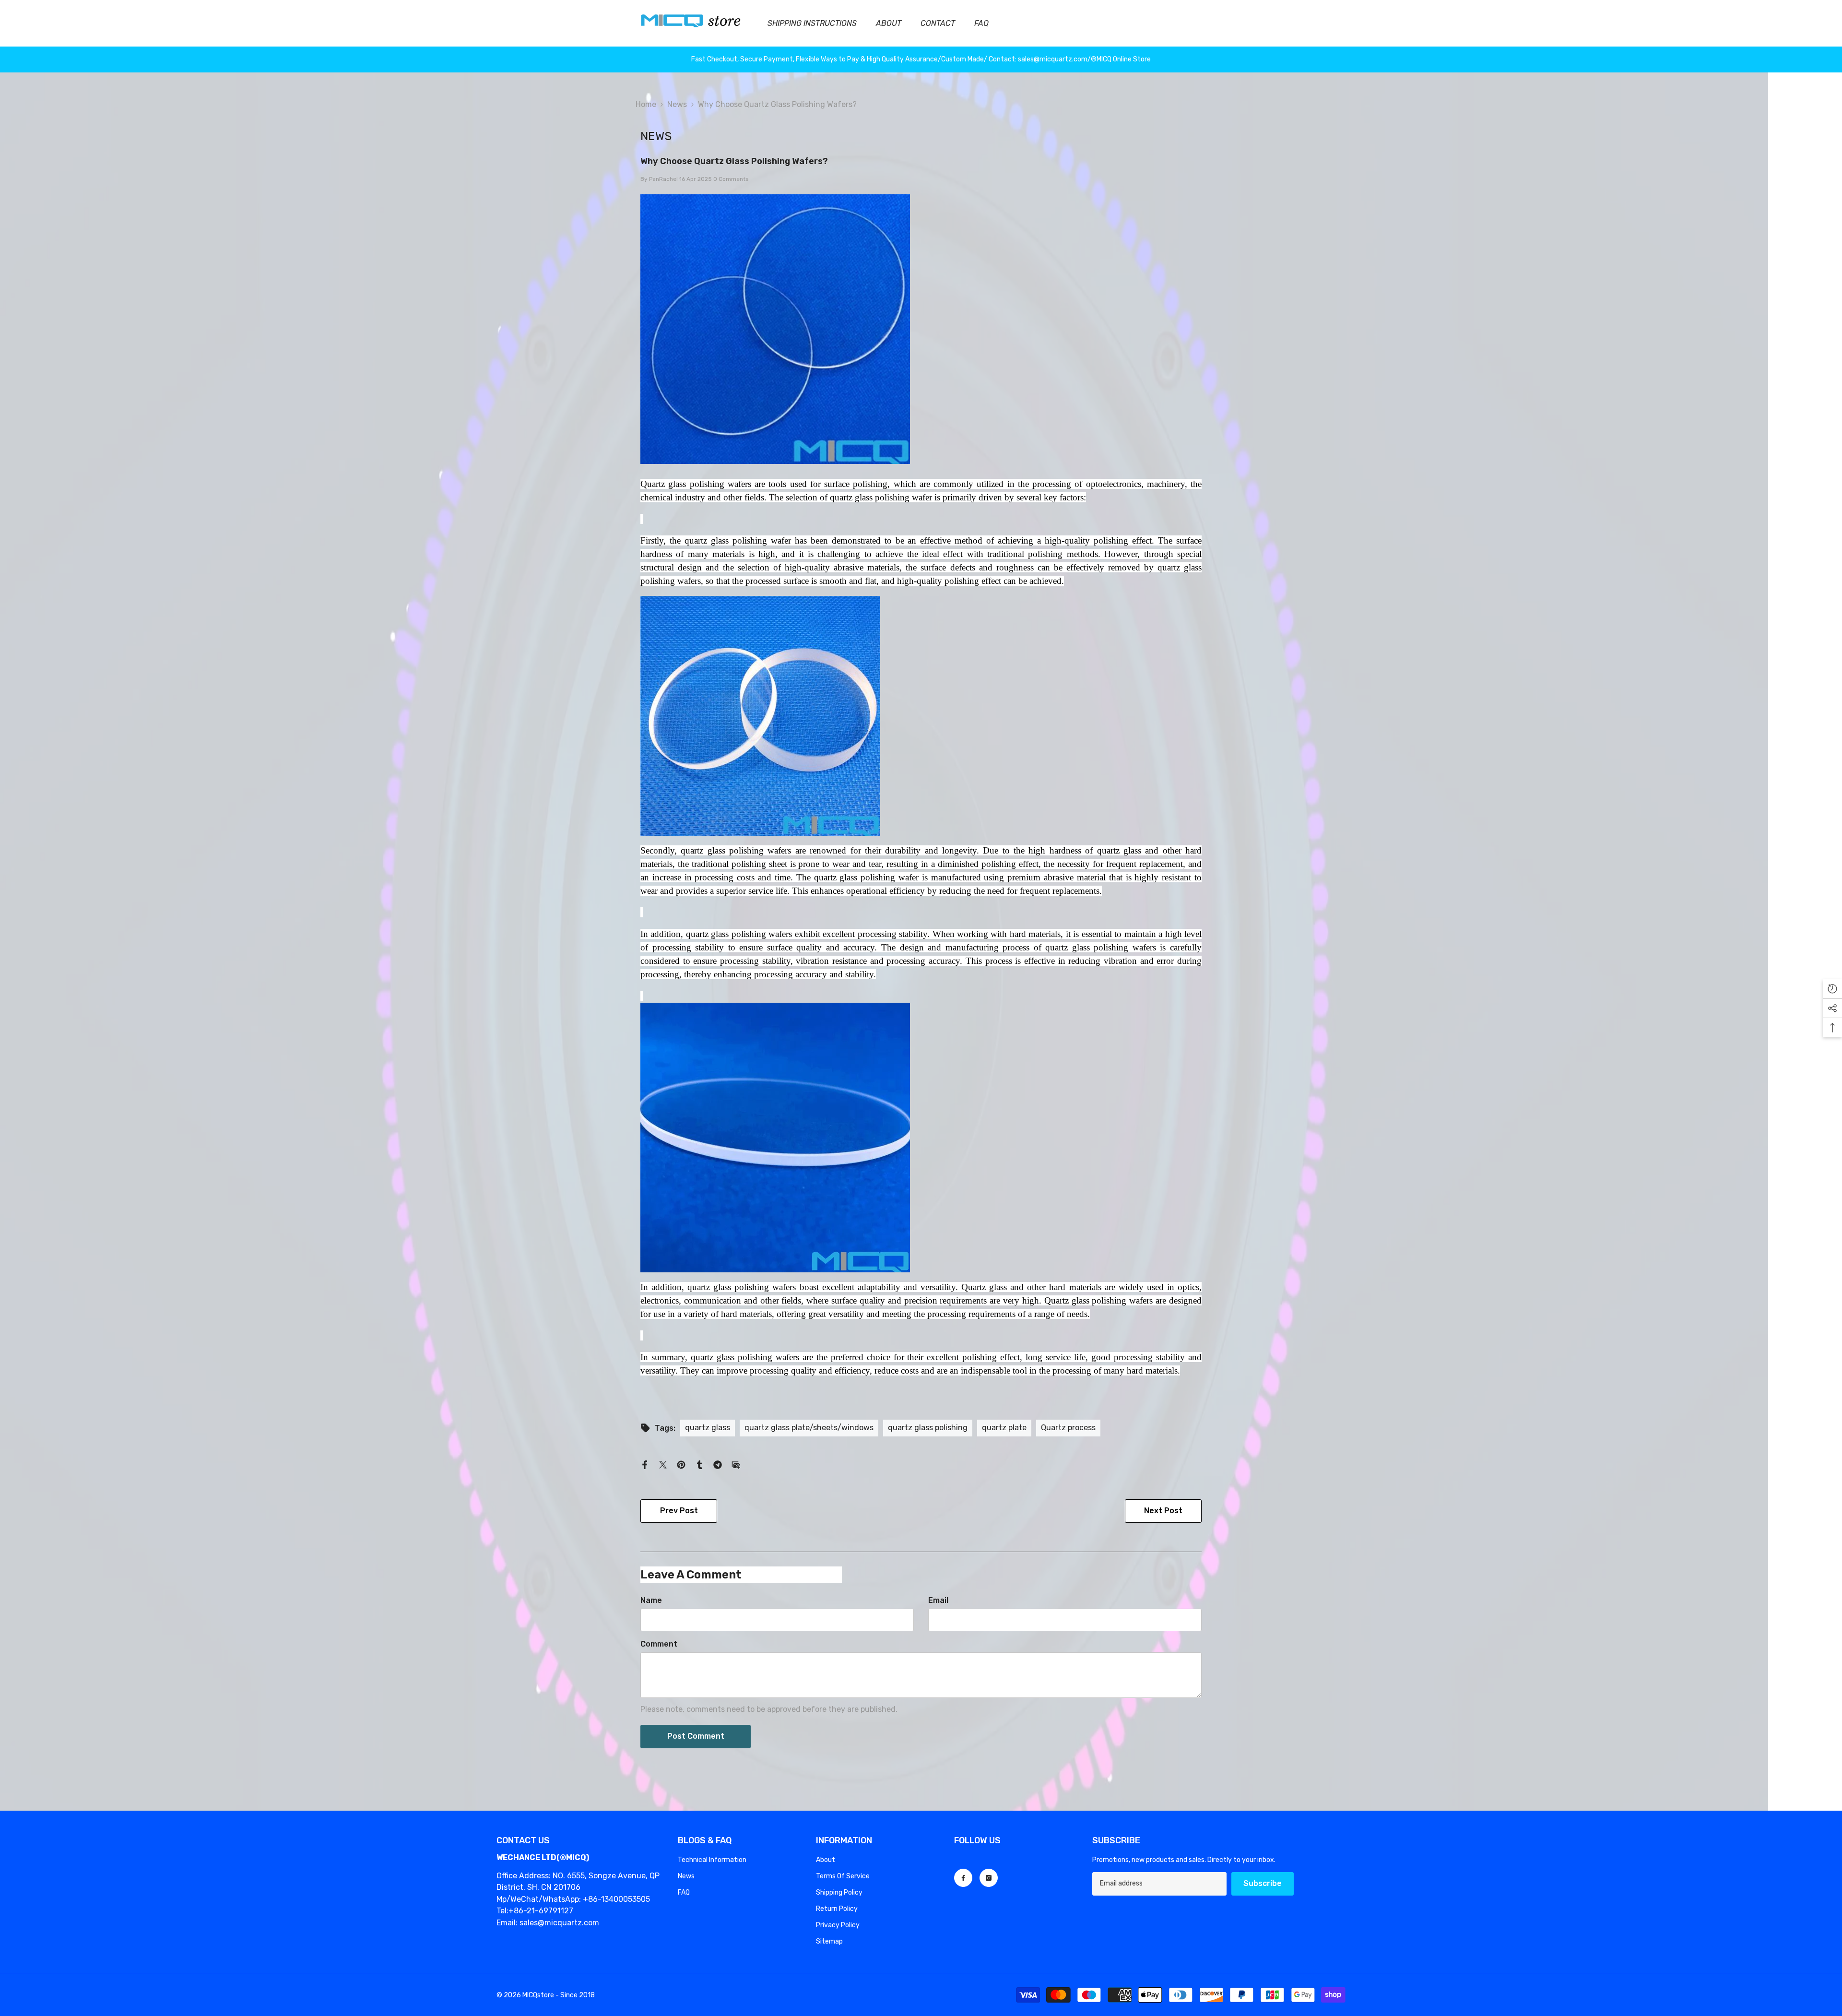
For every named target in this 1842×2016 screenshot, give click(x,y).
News (677, 104)
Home (646, 104)
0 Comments (731, 179)
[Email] (736, 1464)
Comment (659, 1644)
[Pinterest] (681, 1464)
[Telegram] (718, 1464)
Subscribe (1263, 1883)
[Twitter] (663, 1464)
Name (651, 1600)
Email (938, 1600)
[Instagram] (989, 1878)
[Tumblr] (699, 1464)
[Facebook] (645, 1464)
